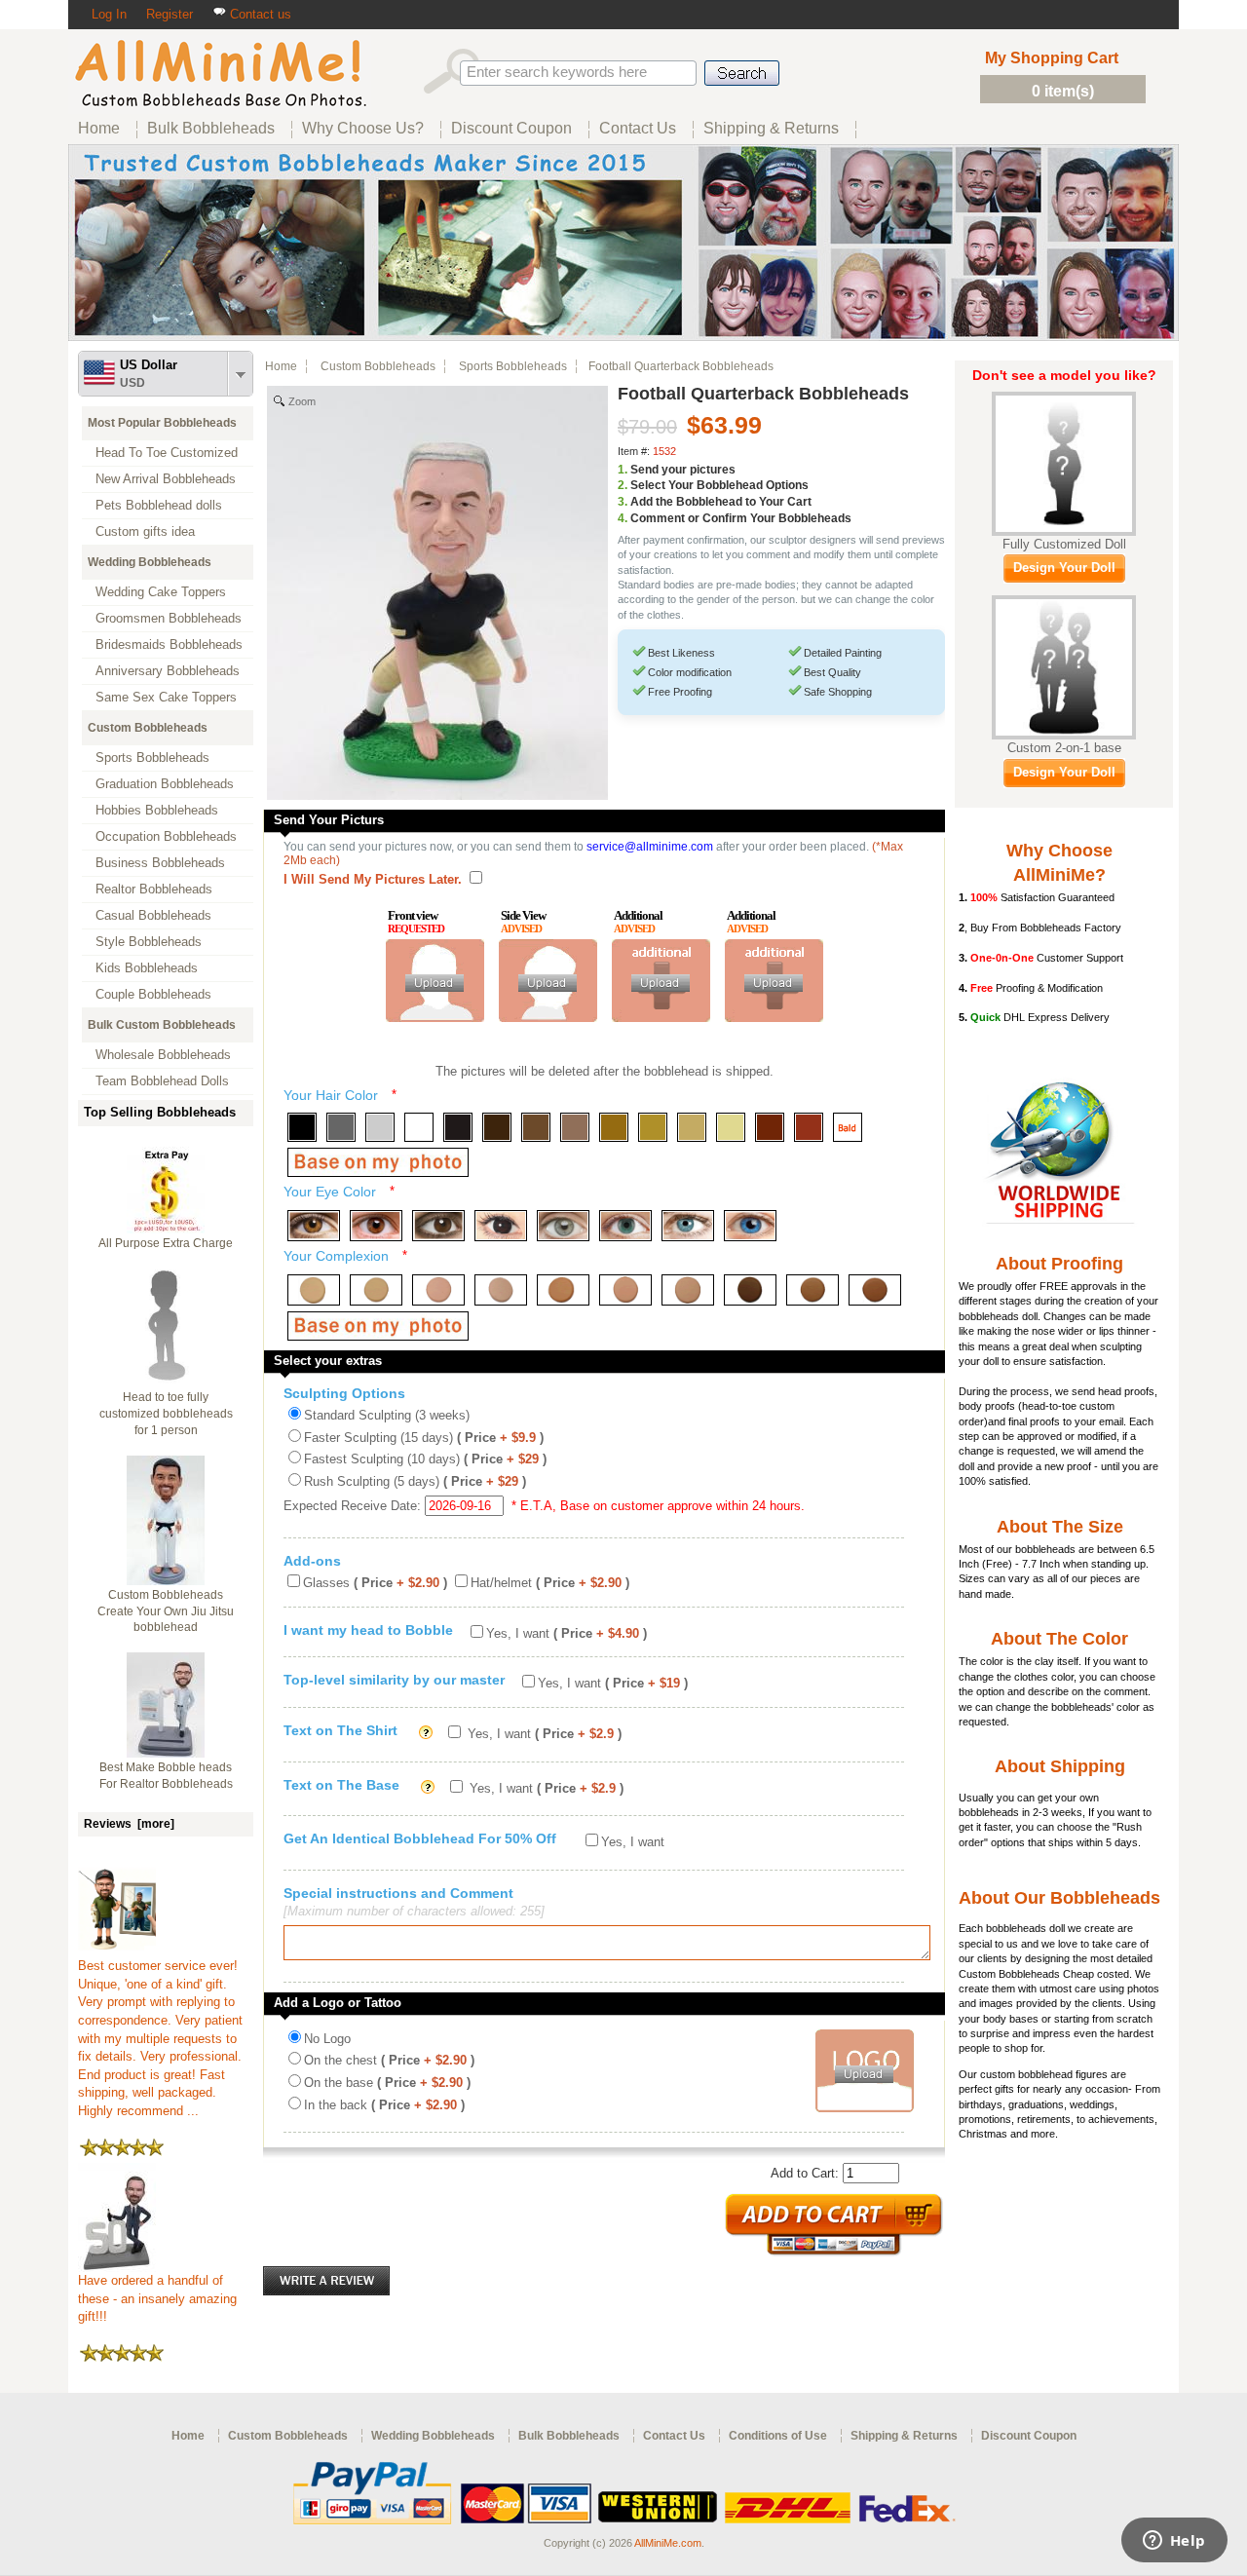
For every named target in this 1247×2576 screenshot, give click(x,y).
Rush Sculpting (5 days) (415, 1481)
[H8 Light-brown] (575, 1127)
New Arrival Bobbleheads (166, 479)
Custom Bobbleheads (148, 728)
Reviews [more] (129, 1824)
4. (623, 518)
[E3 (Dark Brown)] (438, 1226)
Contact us (259, 14)
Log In (109, 14)
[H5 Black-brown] (458, 1127)
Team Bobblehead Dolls (162, 1081)
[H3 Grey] (380, 1127)
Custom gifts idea (145, 531)
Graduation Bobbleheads (165, 784)
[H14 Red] (809, 1127)
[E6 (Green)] (625, 1226)
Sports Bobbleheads (152, 758)
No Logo (327, 2039)
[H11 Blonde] (692, 1127)
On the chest (389, 2060)
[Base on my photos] (378, 1162)
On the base (387, 2083)
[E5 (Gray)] (563, 1226)
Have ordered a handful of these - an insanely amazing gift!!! (157, 2298)
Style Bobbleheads (149, 942)
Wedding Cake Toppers (161, 592)
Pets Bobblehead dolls (159, 505)
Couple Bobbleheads (153, 994)
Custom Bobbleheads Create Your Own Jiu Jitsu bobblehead (166, 1611)
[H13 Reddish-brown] (770, 1127)
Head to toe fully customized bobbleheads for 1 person (166, 1414)
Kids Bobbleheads (147, 968)
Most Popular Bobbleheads (162, 423)
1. (623, 470)
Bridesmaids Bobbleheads (169, 644)
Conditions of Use (778, 2436)
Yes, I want (567, 1633)
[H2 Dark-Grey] (341, 1127)
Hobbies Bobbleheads (157, 810)
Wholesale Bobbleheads (163, 1055)
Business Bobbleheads (160, 863)
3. (623, 502)
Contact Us (674, 2436)
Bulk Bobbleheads (569, 2436)
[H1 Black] (302, 1127)
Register (170, 14)
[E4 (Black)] (501, 1226)
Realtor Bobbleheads (154, 889)
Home (281, 366)
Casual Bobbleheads (153, 915)
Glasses (375, 1583)
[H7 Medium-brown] (536, 1127)
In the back (384, 2105)
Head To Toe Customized (167, 453)
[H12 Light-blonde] (731, 1127)
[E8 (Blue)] (750, 1226)
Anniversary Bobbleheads (168, 671)
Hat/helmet (550, 1583)
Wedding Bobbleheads (150, 562)
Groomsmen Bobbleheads (169, 618)
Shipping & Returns (904, 2436)
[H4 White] (419, 1127)
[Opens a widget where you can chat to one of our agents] (1174, 2542)
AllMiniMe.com (668, 2543)
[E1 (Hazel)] (314, 1226)
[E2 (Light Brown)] (376, 1226)
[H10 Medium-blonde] (653, 1127)
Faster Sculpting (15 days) (424, 1438)
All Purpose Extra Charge (166, 1243)
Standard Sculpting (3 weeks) (387, 1415)
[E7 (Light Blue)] (688, 1226)
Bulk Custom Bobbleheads (162, 1025)
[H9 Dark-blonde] (614, 1127)
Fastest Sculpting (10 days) (425, 1459)
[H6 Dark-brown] (497, 1127)
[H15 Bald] (848, 1127)
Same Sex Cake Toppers (166, 697)
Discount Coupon (1029, 2436)
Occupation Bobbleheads (166, 836)
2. (623, 485)
